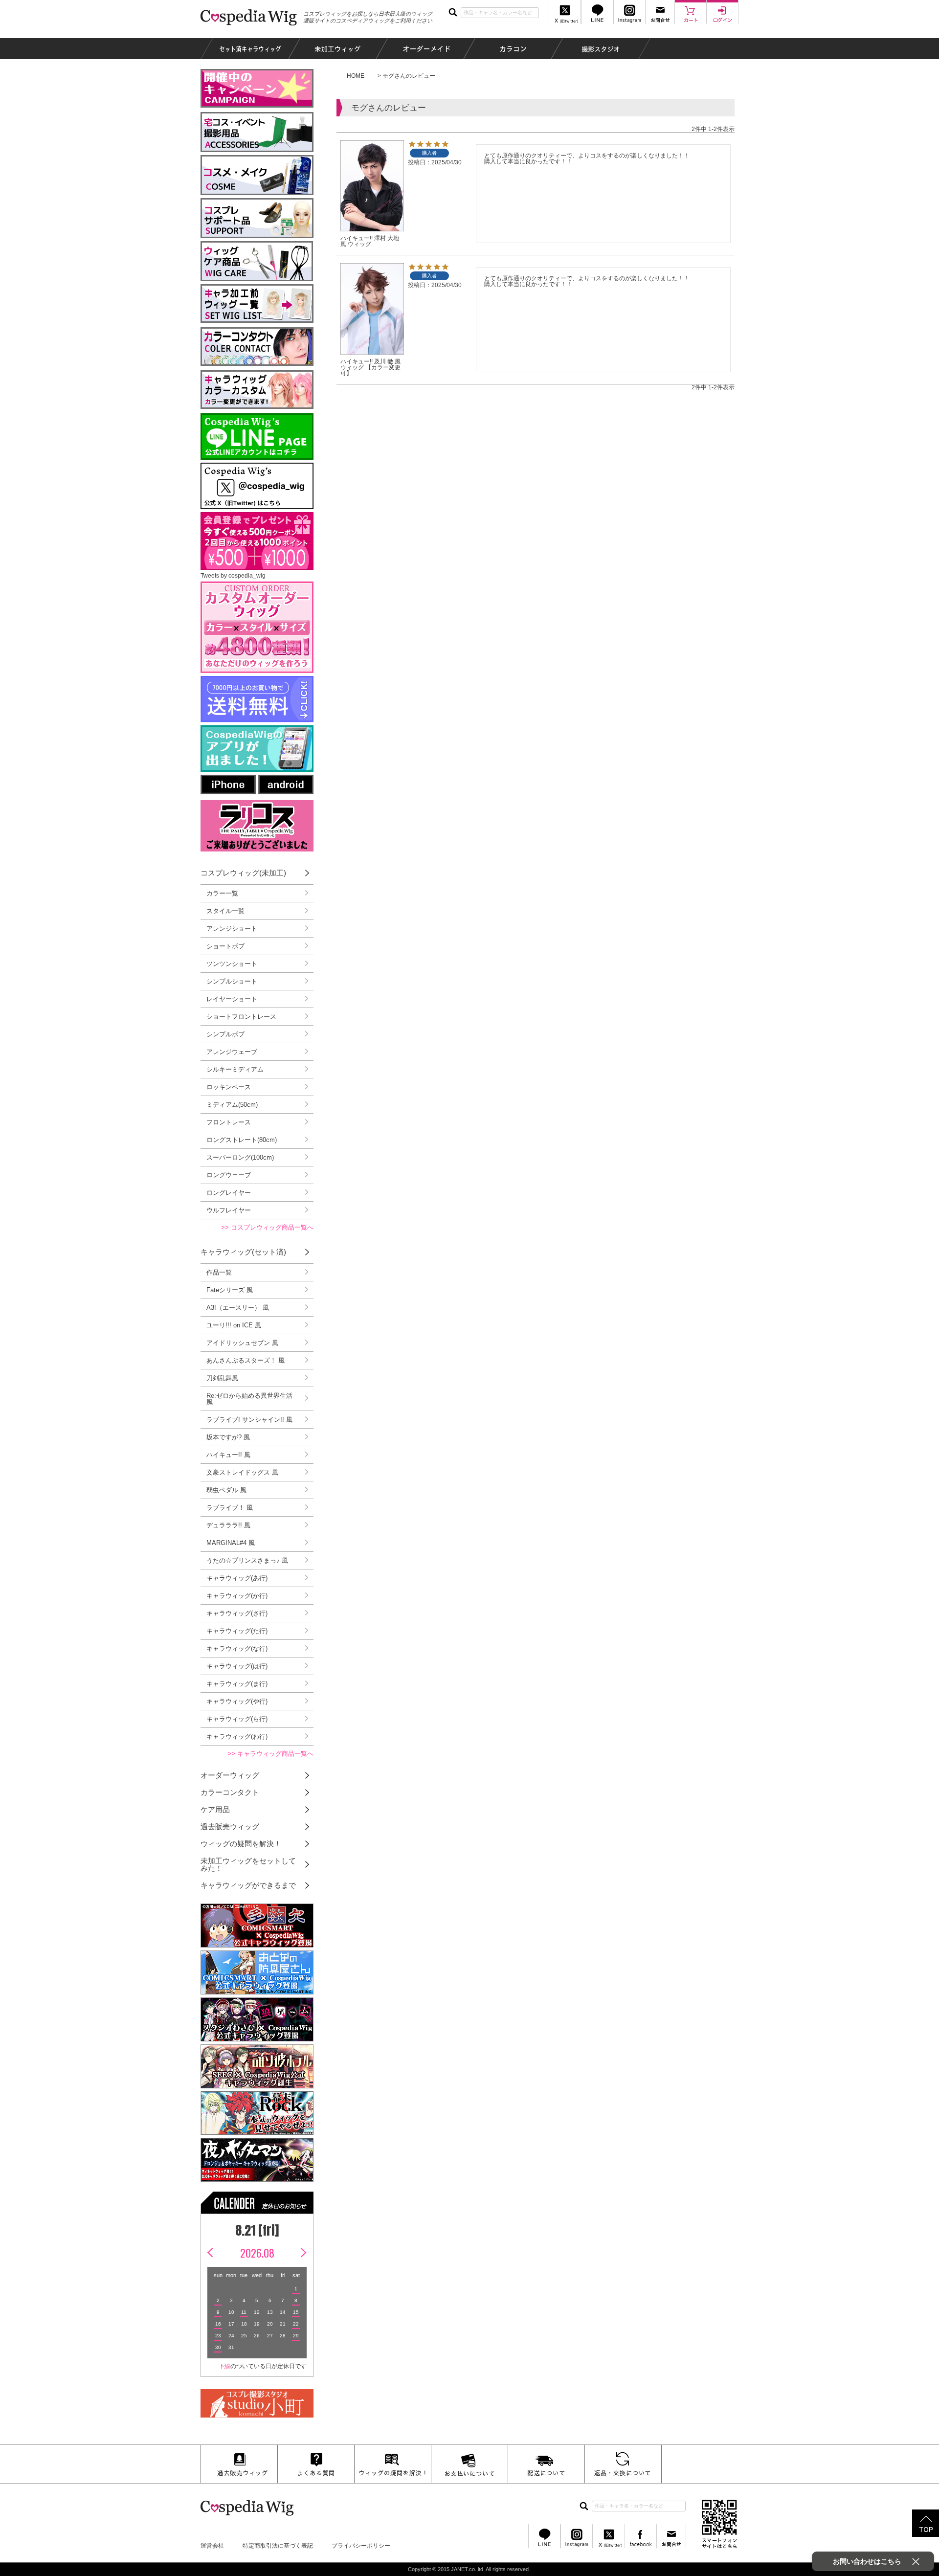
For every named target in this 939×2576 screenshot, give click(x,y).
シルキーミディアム (235, 1069)
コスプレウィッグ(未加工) (243, 873)
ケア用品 (215, 1809)
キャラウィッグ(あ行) (237, 1578)
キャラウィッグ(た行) (237, 1631)
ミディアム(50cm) (232, 1105)
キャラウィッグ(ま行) (237, 1684)
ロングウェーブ (229, 1175)
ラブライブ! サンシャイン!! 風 (249, 1420)
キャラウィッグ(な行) (237, 1648)
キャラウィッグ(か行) (237, 1596)
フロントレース (229, 1122)
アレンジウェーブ (232, 1052)
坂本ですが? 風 (228, 1437)
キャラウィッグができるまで (248, 1885)
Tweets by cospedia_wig (233, 576)
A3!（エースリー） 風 (238, 1308)
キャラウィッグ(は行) (237, 1666)
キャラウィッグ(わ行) (237, 1736)
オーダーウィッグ (230, 1775)
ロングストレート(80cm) (242, 1140)
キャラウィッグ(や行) (237, 1701)
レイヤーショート (232, 999)
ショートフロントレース (241, 1017)
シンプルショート (232, 981)
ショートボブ (225, 946)
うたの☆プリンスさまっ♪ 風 (247, 1560)
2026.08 (257, 2253)
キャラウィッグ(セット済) (243, 1252)
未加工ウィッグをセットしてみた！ (248, 1864)
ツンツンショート (232, 964)
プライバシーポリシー (361, 2546)
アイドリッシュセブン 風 (242, 1343)
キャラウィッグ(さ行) (237, 1613)
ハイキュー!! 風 (228, 1455)
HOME (356, 76)
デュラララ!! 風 (228, 1525)
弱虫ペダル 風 (226, 1490)
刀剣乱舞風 (222, 1378)
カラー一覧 (222, 893)
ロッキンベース (229, 1087)
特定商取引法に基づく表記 (278, 2546)
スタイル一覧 (225, 911)
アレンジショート (232, 929)
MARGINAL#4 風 (231, 1543)
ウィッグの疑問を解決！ (241, 1844)
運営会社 (212, 2546)
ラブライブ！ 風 (230, 1508)
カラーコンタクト (230, 1792)
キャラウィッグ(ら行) (237, 1719)
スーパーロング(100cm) (240, 1157)
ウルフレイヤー (229, 1210)
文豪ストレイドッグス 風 (242, 1472)
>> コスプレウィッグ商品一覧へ (267, 1227)
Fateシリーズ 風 (230, 1290)
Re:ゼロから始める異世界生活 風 (249, 1399)
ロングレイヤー (229, 1193)
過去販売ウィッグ (230, 1826)
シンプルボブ (225, 1034)
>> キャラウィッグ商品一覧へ (270, 1754)
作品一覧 (219, 1272)
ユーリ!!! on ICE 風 (234, 1325)
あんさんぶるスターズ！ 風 (246, 1360)
